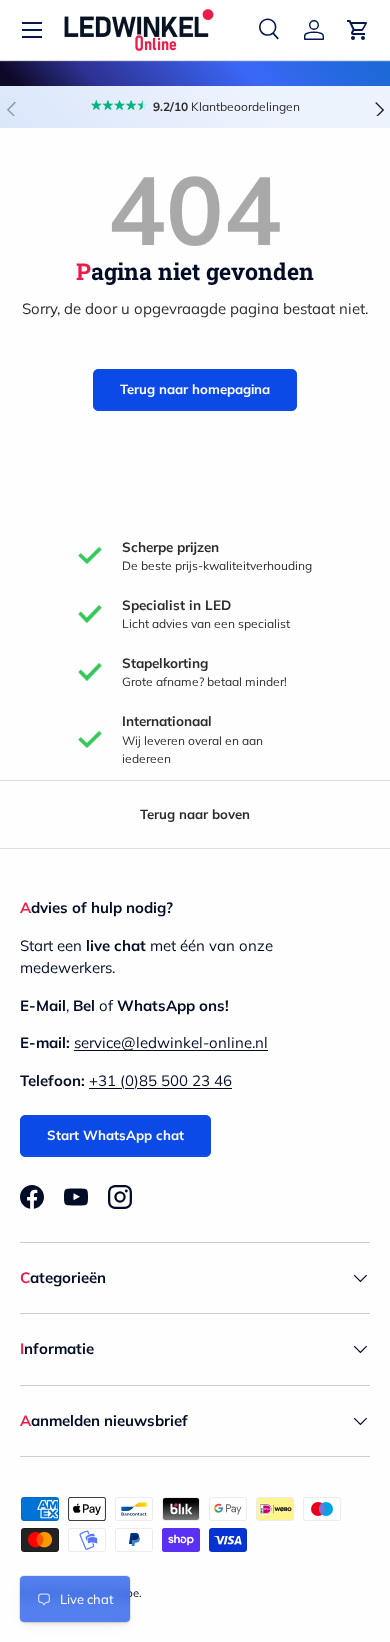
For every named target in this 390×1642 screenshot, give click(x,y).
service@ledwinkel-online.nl (171, 1042)
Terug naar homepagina (195, 389)
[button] (358, 30)
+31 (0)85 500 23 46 (160, 1080)
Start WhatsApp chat (115, 1135)
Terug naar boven (195, 814)
